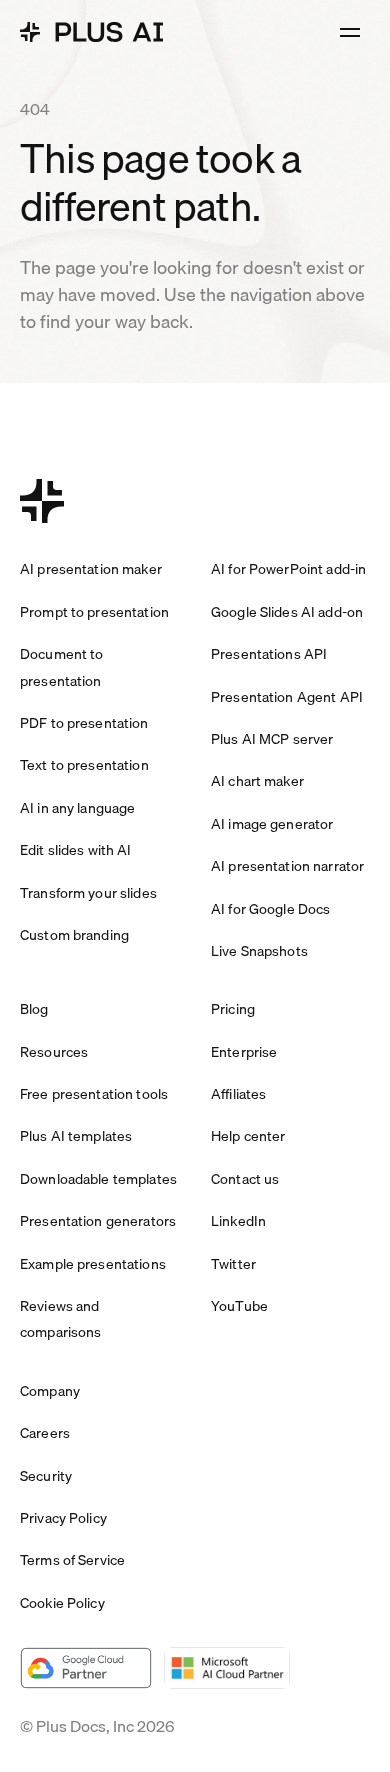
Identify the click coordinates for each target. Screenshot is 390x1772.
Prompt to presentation (94, 612)
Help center (248, 1136)
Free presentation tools (94, 1094)
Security (46, 1476)
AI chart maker (257, 781)
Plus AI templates (76, 1136)
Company (50, 1391)
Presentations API (269, 654)
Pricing (233, 1009)
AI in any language (77, 808)
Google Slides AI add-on (287, 612)
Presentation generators (98, 1221)
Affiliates (238, 1094)
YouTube (239, 1306)
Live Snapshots (259, 951)
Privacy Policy (63, 1518)
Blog (34, 1009)
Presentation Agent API (287, 697)
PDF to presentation (84, 723)
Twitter (233, 1264)
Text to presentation (84, 765)
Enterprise (244, 1052)
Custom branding (74, 935)
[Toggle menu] (350, 32)
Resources (54, 1052)
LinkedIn (238, 1221)
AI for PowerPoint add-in (288, 569)
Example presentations (93, 1264)
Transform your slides (88, 893)
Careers (45, 1433)
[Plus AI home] (91, 32)
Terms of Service (72, 1560)
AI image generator (272, 824)
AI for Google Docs (270, 909)
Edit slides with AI (76, 850)
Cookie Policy (62, 1603)
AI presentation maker (91, 569)
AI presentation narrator (287, 866)
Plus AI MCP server (272, 739)
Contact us (245, 1179)
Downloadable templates (98, 1179)
